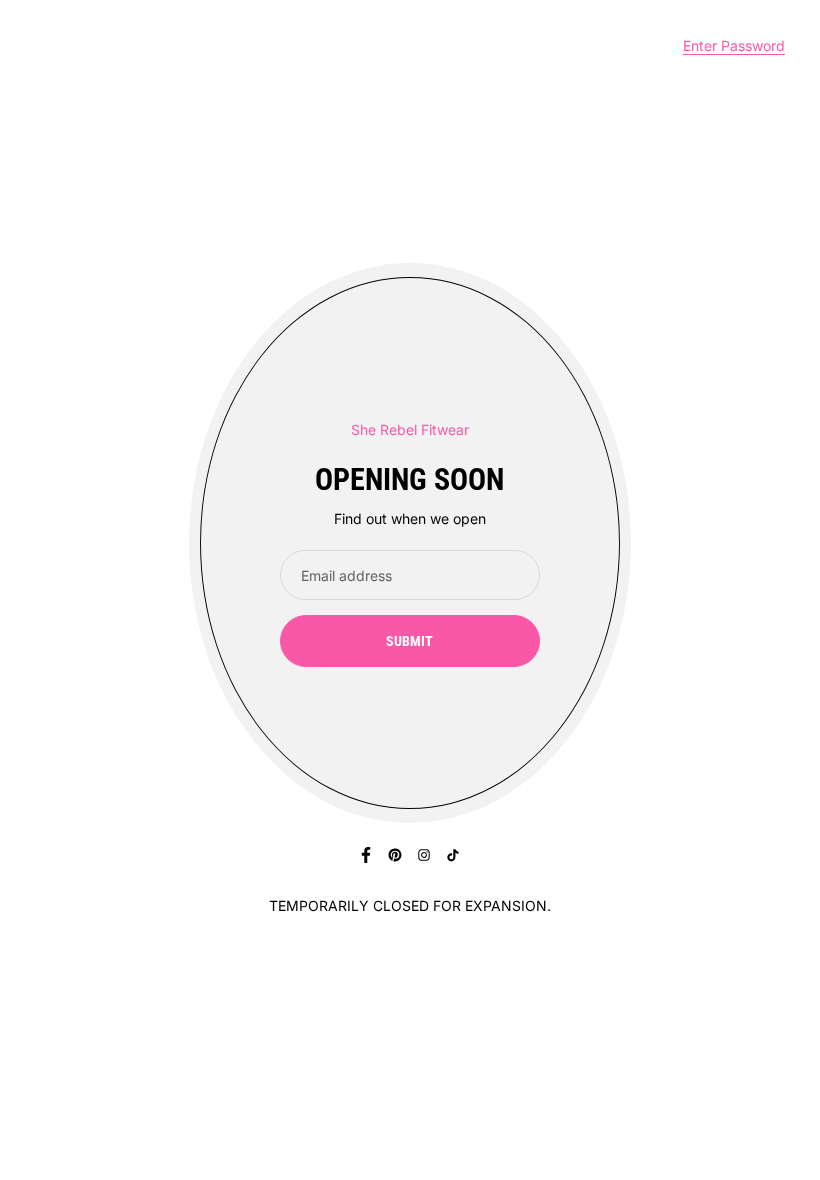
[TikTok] (453, 855)
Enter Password (734, 45)
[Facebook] (366, 855)
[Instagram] (424, 855)
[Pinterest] (395, 855)
